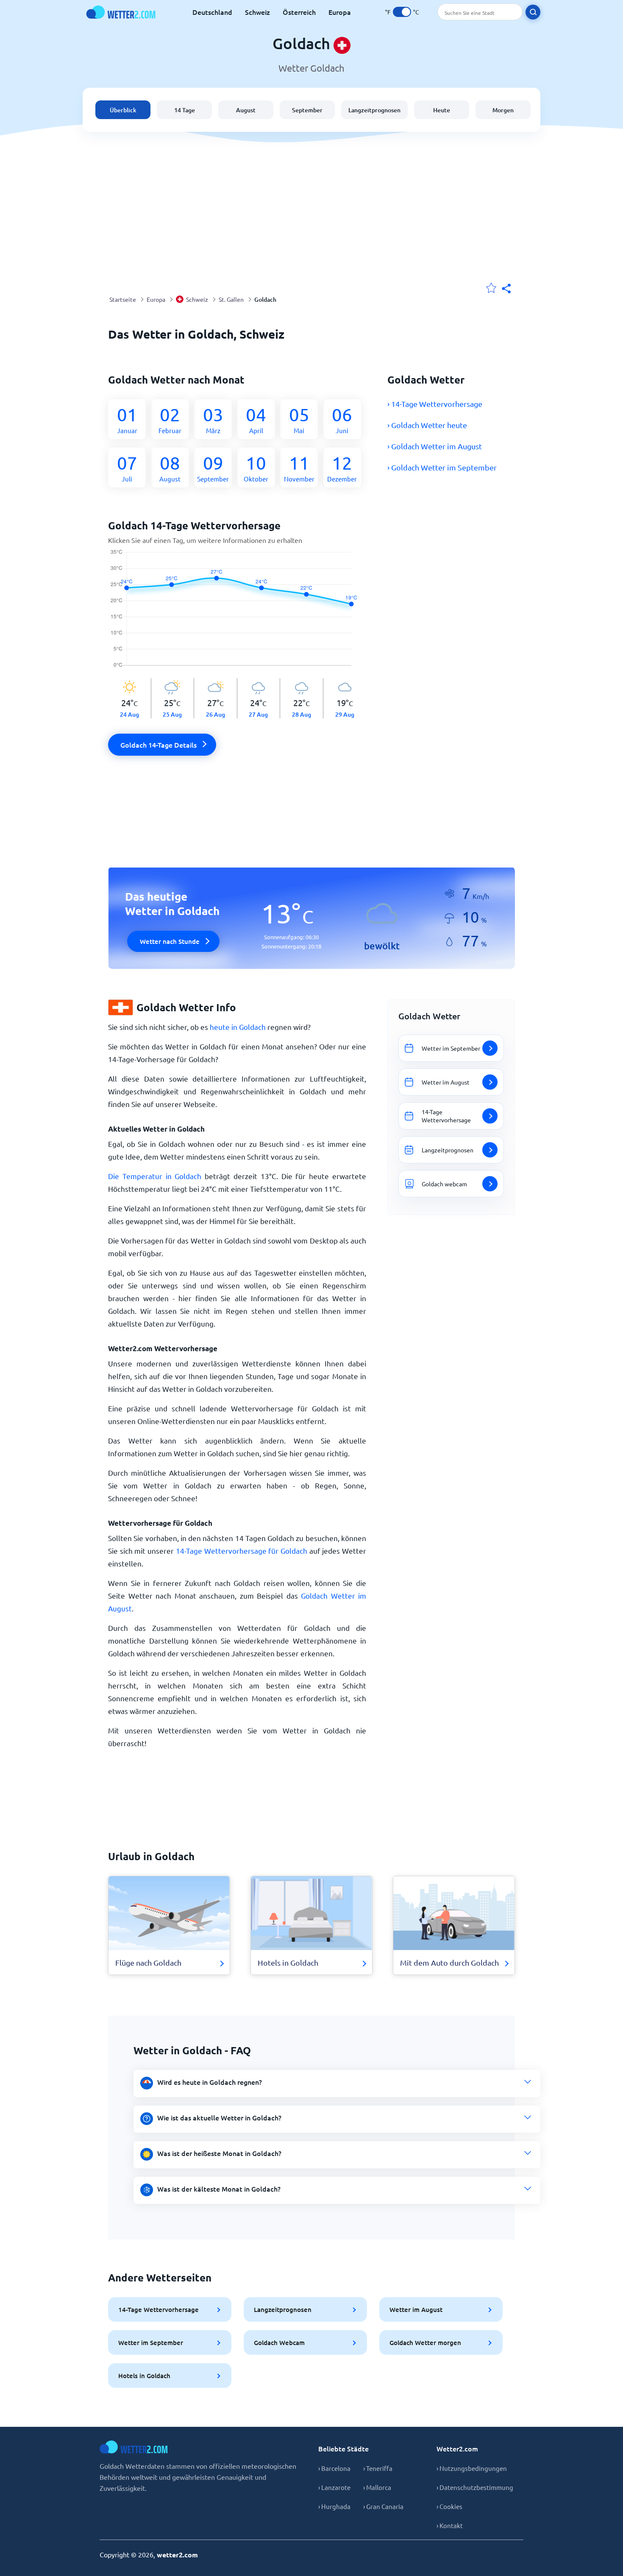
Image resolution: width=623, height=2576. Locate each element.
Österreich (299, 12)
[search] (533, 12)
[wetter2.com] (121, 12)
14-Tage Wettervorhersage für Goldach (242, 1551)
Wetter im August (416, 2309)
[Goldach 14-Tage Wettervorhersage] (237, 614)
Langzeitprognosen (374, 110)
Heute (442, 110)
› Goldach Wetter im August (435, 446)
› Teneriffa (378, 2468)
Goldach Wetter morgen (425, 2342)
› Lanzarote (334, 2487)
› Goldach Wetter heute (427, 425)
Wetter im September (151, 2342)
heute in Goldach (238, 1027)
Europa (340, 12)
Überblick (123, 110)
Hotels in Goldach (144, 2376)
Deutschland (212, 12)
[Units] (402, 12)
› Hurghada (334, 2506)
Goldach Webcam (279, 2342)
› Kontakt (450, 2525)
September (307, 110)
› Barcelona (334, 2468)
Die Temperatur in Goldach (155, 1176)
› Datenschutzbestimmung (475, 2487)
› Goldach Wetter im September (442, 467)
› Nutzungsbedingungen (472, 2468)
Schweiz (257, 12)
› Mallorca (377, 2487)
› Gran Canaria (383, 2506)
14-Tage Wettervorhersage (159, 2309)
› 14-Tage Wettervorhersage (435, 404)
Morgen (503, 110)
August (246, 110)
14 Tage (185, 110)
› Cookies (449, 2506)
